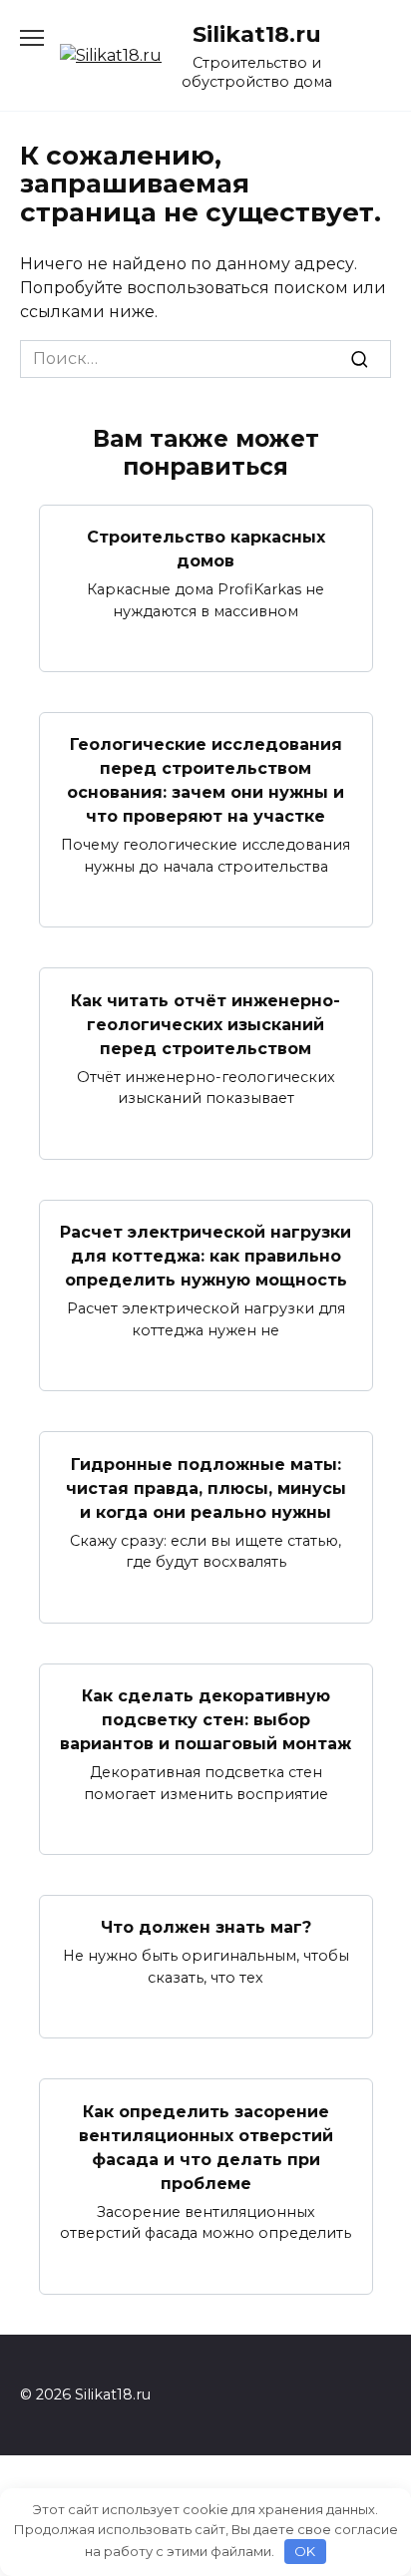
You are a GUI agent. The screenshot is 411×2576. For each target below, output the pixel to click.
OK (305, 2551)
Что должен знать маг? (206, 1927)
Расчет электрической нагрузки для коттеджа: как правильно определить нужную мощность (205, 1256)
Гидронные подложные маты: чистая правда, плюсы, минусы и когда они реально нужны (206, 1487)
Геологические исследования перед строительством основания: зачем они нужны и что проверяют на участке (205, 780)
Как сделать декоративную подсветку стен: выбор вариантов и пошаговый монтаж (205, 1720)
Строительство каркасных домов (206, 549)
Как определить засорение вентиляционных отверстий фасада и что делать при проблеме (206, 2147)
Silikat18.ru (257, 34)
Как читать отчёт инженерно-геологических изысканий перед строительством (205, 1024)
